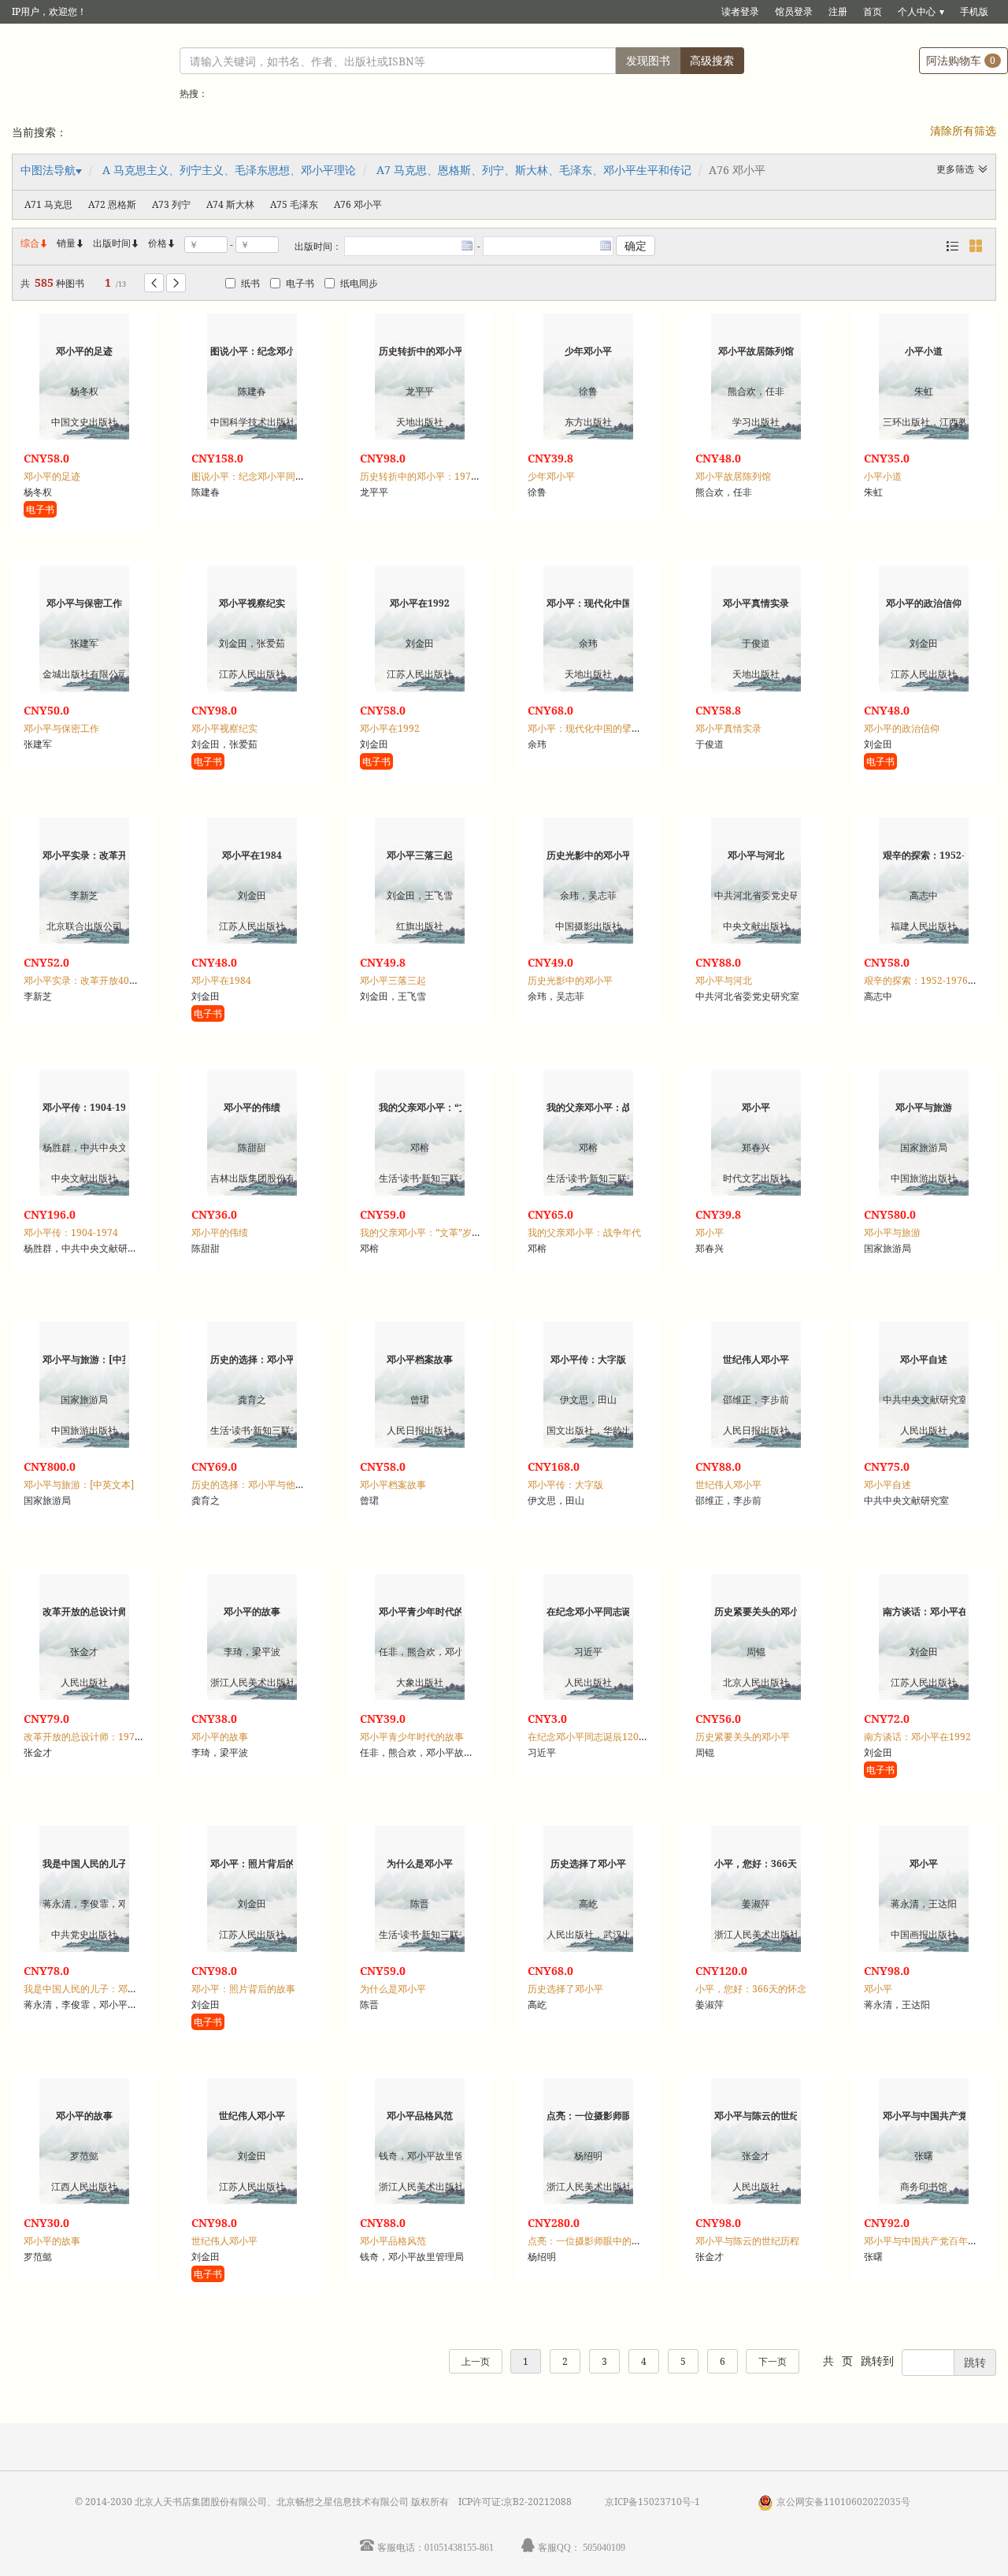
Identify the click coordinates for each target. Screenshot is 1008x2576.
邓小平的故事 (220, 1737)
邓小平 (710, 1232)
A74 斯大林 (230, 204)
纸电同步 (359, 283)
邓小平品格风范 (393, 2241)
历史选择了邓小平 (565, 1989)
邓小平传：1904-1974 (71, 1232)
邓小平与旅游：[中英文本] (79, 1485)
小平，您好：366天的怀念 (751, 1989)
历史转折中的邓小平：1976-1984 (431, 476)
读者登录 (740, 11)
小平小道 (883, 476)
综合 (35, 243)
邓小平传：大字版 (565, 1485)
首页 (873, 11)
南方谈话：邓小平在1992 (917, 1737)
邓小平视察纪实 (224, 728)
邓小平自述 (888, 1485)
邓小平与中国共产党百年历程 (925, 2241)
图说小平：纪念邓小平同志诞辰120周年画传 (285, 476)
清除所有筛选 (963, 130)
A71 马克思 (48, 204)
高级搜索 (712, 60)
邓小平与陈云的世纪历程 (747, 2241)
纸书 (250, 283)
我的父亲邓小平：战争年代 (584, 1232)
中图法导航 (48, 170)
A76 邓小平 (358, 204)
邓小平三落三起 (393, 980)
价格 (157, 243)
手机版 (974, 11)
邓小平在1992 (390, 728)
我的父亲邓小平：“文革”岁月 (421, 1232)
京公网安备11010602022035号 (843, 2502)
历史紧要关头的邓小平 (743, 1737)
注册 (838, 11)
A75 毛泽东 (294, 204)
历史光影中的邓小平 (570, 980)
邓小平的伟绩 (220, 1232)
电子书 (300, 283)
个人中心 (917, 11)
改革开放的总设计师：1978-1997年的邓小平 (118, 1737)
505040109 (604, 2547)
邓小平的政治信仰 (902, 728)
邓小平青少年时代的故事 (412, 1737)
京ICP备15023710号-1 (652, 2502)
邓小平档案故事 (393, 1485)
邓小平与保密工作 (61, 728)
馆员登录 (794, 11)
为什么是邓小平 (393, 1989)
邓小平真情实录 (728, 728)
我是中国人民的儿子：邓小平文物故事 (104, 1989)
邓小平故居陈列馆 (733, 476)
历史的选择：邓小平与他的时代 (258, 1485)
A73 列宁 (171, 204)
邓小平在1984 (221, 980)
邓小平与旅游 (892, 1232)
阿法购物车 (961, 60)
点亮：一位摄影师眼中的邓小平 (594, 2241)
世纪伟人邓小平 (728, 1485)
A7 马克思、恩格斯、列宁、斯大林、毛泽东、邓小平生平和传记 (534, 170)
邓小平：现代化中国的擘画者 (589, 728)
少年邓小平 (551, 476)
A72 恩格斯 (112, 204)
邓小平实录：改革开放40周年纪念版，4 (107, 980)
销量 (71, 243)
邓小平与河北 (724, 980)
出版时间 (117, 243)
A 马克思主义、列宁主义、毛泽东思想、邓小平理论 (229, 170)
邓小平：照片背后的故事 (243, 1989)
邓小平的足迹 (52, 476)
